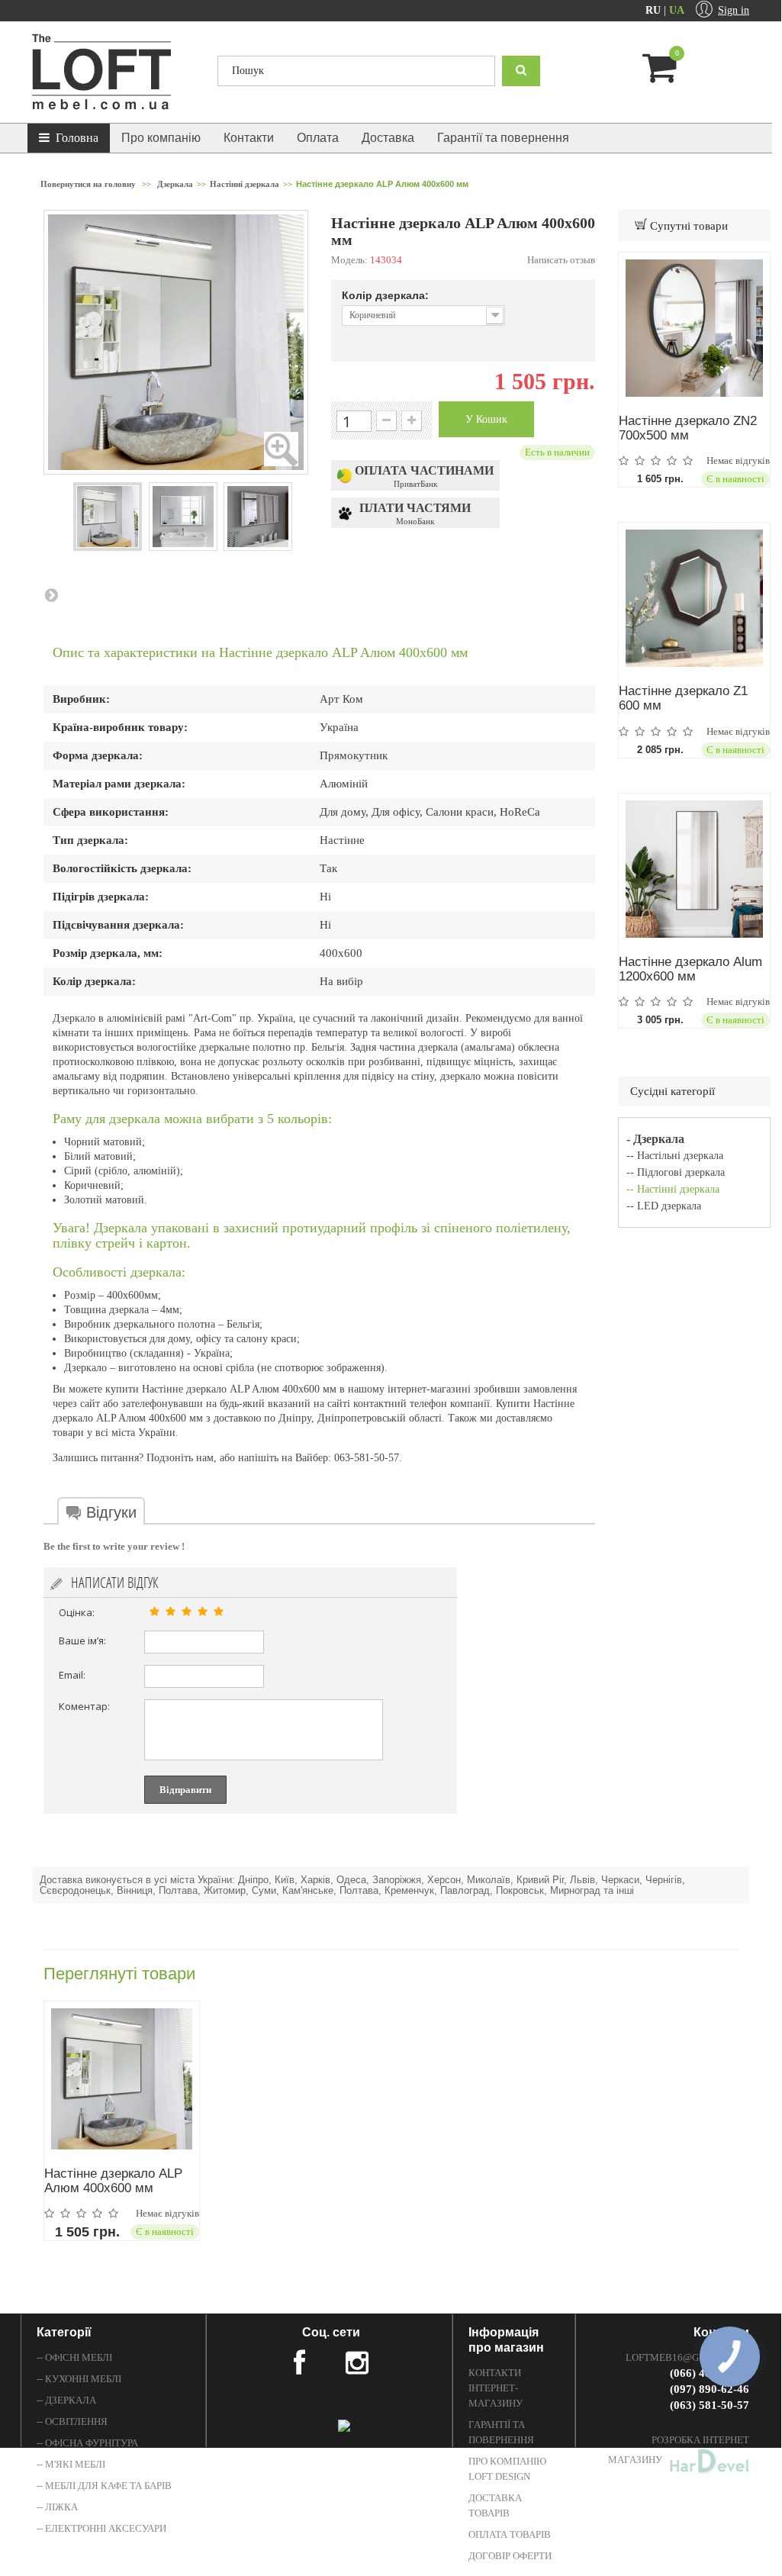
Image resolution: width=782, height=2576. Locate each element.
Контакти (249, 138)
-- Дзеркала (66, 2400)
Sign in (734, 10)
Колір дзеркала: (387, 295)
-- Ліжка (57, 2507)
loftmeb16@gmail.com (687, 2357)
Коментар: (84, 1706)
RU (655, 10)
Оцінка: (77, 1612)
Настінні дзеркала (245, 184)
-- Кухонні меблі (79, 2379)
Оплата (318, 138)
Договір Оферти (510, 2556)
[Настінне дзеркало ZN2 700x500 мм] (694, 328)
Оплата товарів (510, 2534)
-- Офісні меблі (74, 2357)
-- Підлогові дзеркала (676, 1172)
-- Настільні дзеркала (675, 1156)
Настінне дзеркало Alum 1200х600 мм (690, 969)
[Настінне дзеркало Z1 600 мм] (694, 598)
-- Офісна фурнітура (87, 2443)
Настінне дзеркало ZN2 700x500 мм (688, 428)
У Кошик (486, 419)
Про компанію (161, 138)
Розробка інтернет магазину (679, 2450)
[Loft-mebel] (113, 72)
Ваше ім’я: (82, 1641)
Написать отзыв (561, 260)
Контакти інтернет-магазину (496, 2388)
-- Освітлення (72, 2421)
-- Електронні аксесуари (101, 2528)
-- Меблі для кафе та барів (104, 2486)
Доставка (388, 138)
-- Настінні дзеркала (673, 1189)
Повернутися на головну (88, 184)
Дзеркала (175, 184)
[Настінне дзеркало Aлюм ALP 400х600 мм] (108, 517)
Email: (72, 1675)
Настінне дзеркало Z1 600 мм (683, 698)
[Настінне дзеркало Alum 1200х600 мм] (694, 869)
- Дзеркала (655, 1139)
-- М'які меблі (71, 2464)
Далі (51, 594)
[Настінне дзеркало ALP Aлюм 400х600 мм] (122, 2079)
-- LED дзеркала (664, 1206)
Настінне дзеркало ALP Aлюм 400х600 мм (113, 2181)
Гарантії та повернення (503, 138)
